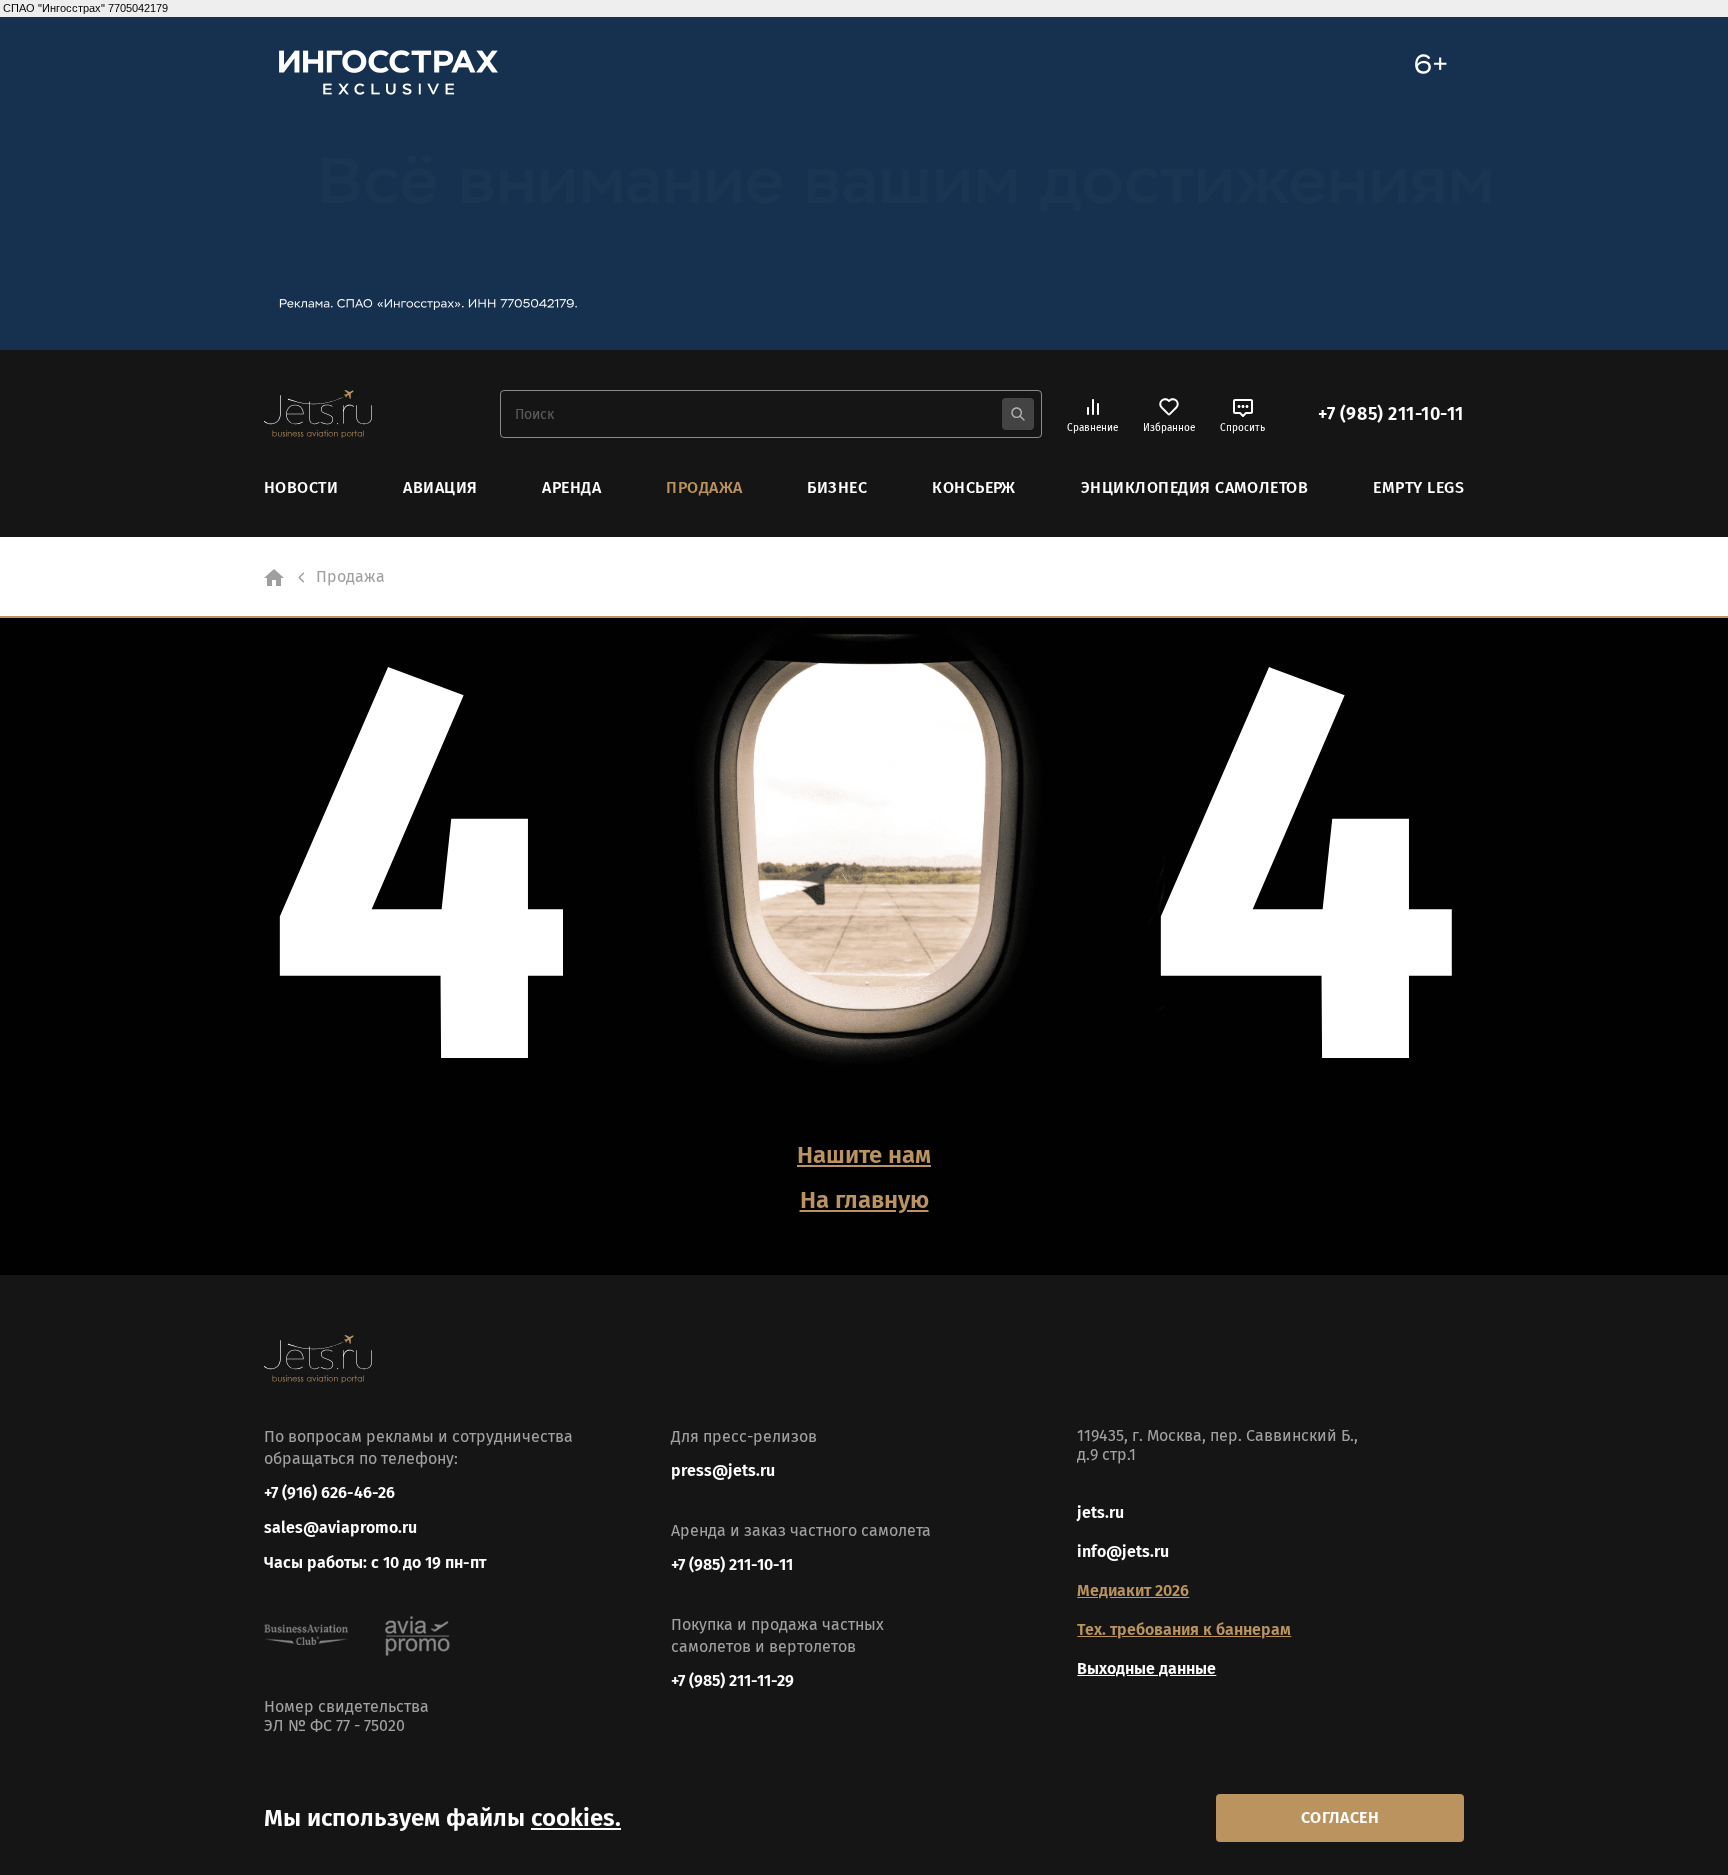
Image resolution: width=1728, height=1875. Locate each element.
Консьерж (974, 487)
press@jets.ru (723, 1470)
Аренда (571, 487)
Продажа (704, 487)
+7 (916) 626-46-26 (329, 1492)
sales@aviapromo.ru (340, 1527)
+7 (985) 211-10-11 (1391, 414)
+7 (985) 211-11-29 (732, 1680)
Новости (301, 487)
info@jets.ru (1123, 1551)
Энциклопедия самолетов (1195, 487)
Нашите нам (864, 1155)
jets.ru (1100, 1512)
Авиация (440, 487)
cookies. (576, 1818)
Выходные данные (1146, 1668)
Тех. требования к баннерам (1184, 1629)
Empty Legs (1418, 487)
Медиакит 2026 (1133, 1590)
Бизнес (837, 487)
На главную (864, 1200)
